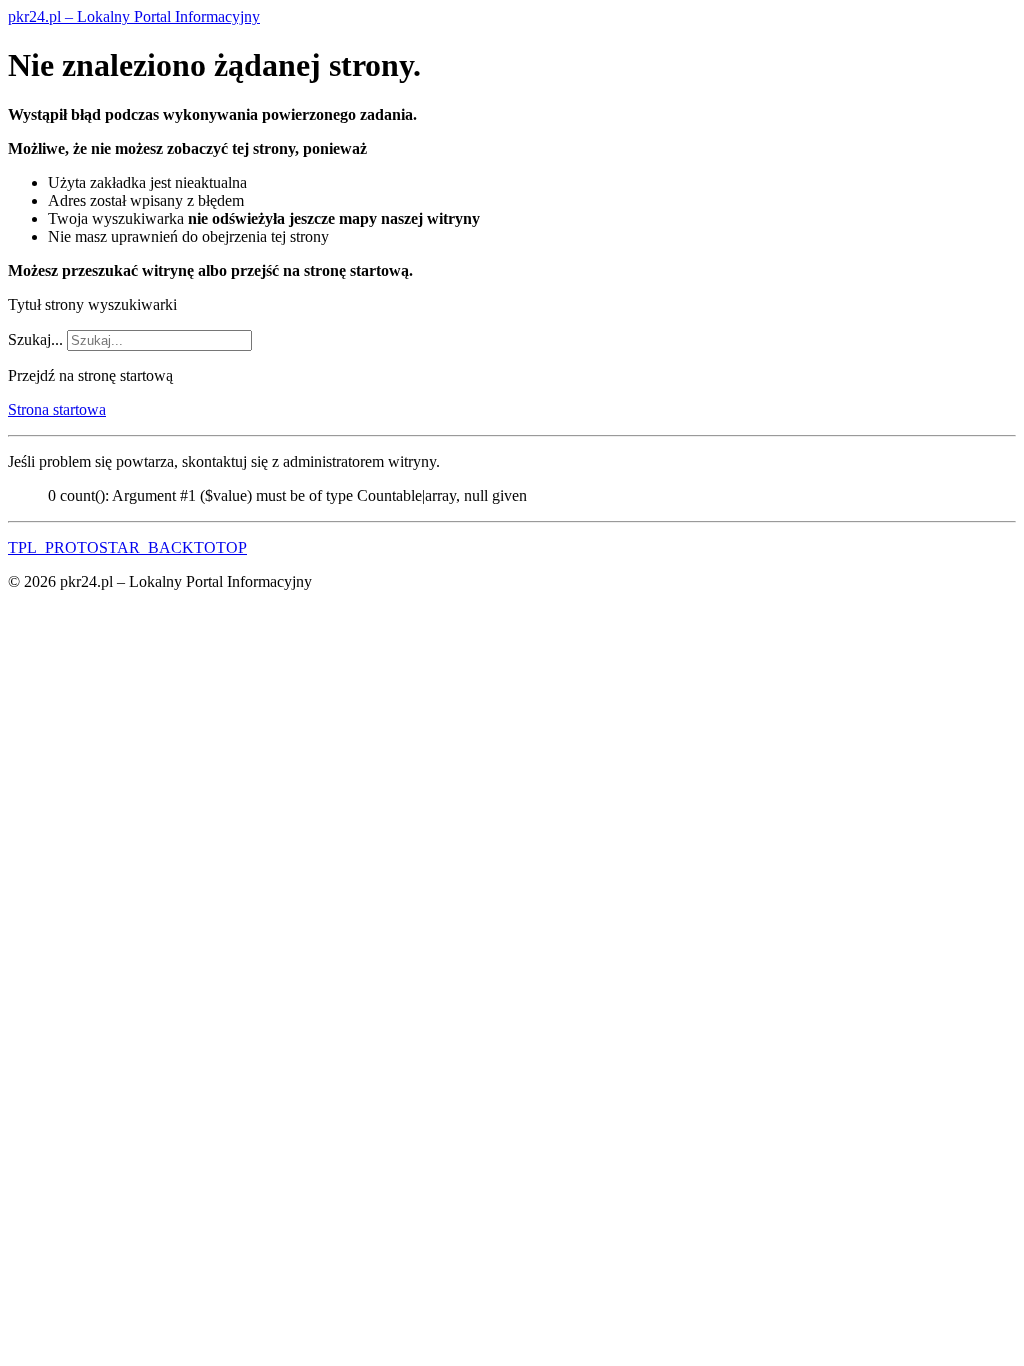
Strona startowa (57, 409)
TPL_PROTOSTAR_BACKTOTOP (127, 547)
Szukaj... (35, 339)
